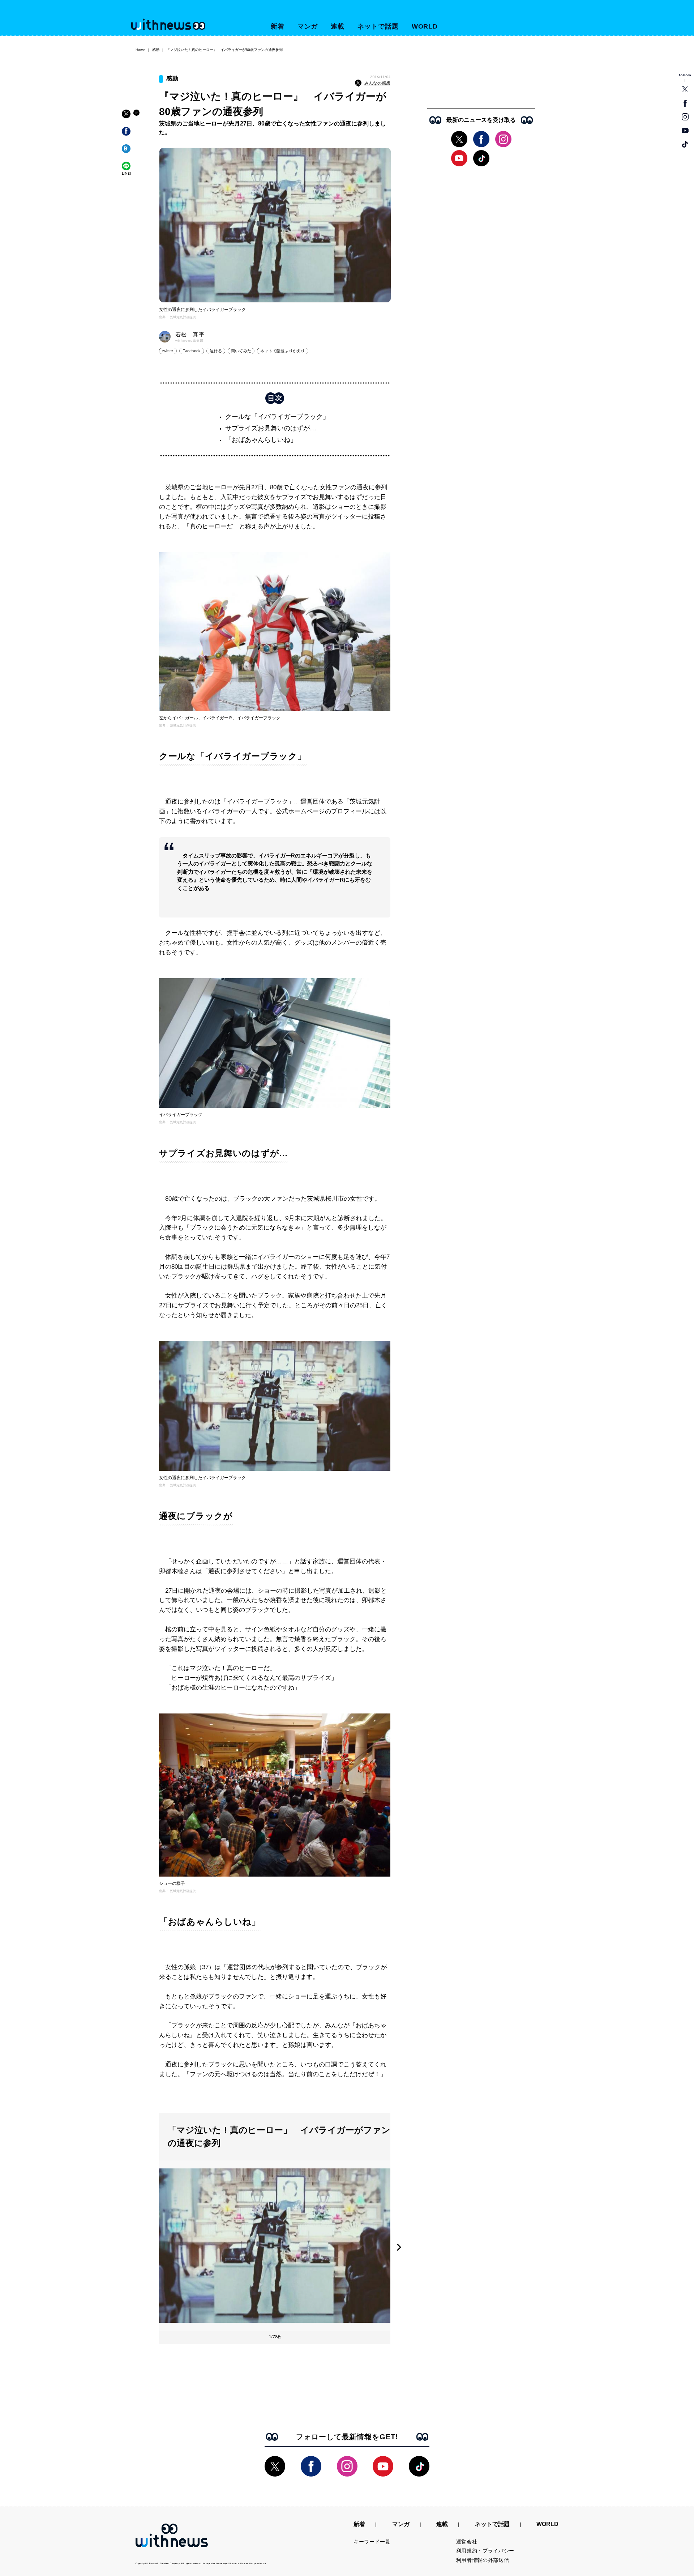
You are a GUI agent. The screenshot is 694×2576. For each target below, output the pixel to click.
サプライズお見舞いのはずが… (271, 428)
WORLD (425, 26)
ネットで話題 (378, 26)
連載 (338, 26)
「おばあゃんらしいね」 (261, 440)
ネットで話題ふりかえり (282, 351)
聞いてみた (241, 351)
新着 (278, 26)
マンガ (308, 26)
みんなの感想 (377, 83)
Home (140, 50)
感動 (156, 50)
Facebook (192, 351)
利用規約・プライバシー (485, 2551)
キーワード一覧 (372, 2542)
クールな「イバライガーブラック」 (277, 417)
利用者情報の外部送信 (483, 2560)
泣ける (216, 351)
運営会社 (467, 2542)
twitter (168, 351)
